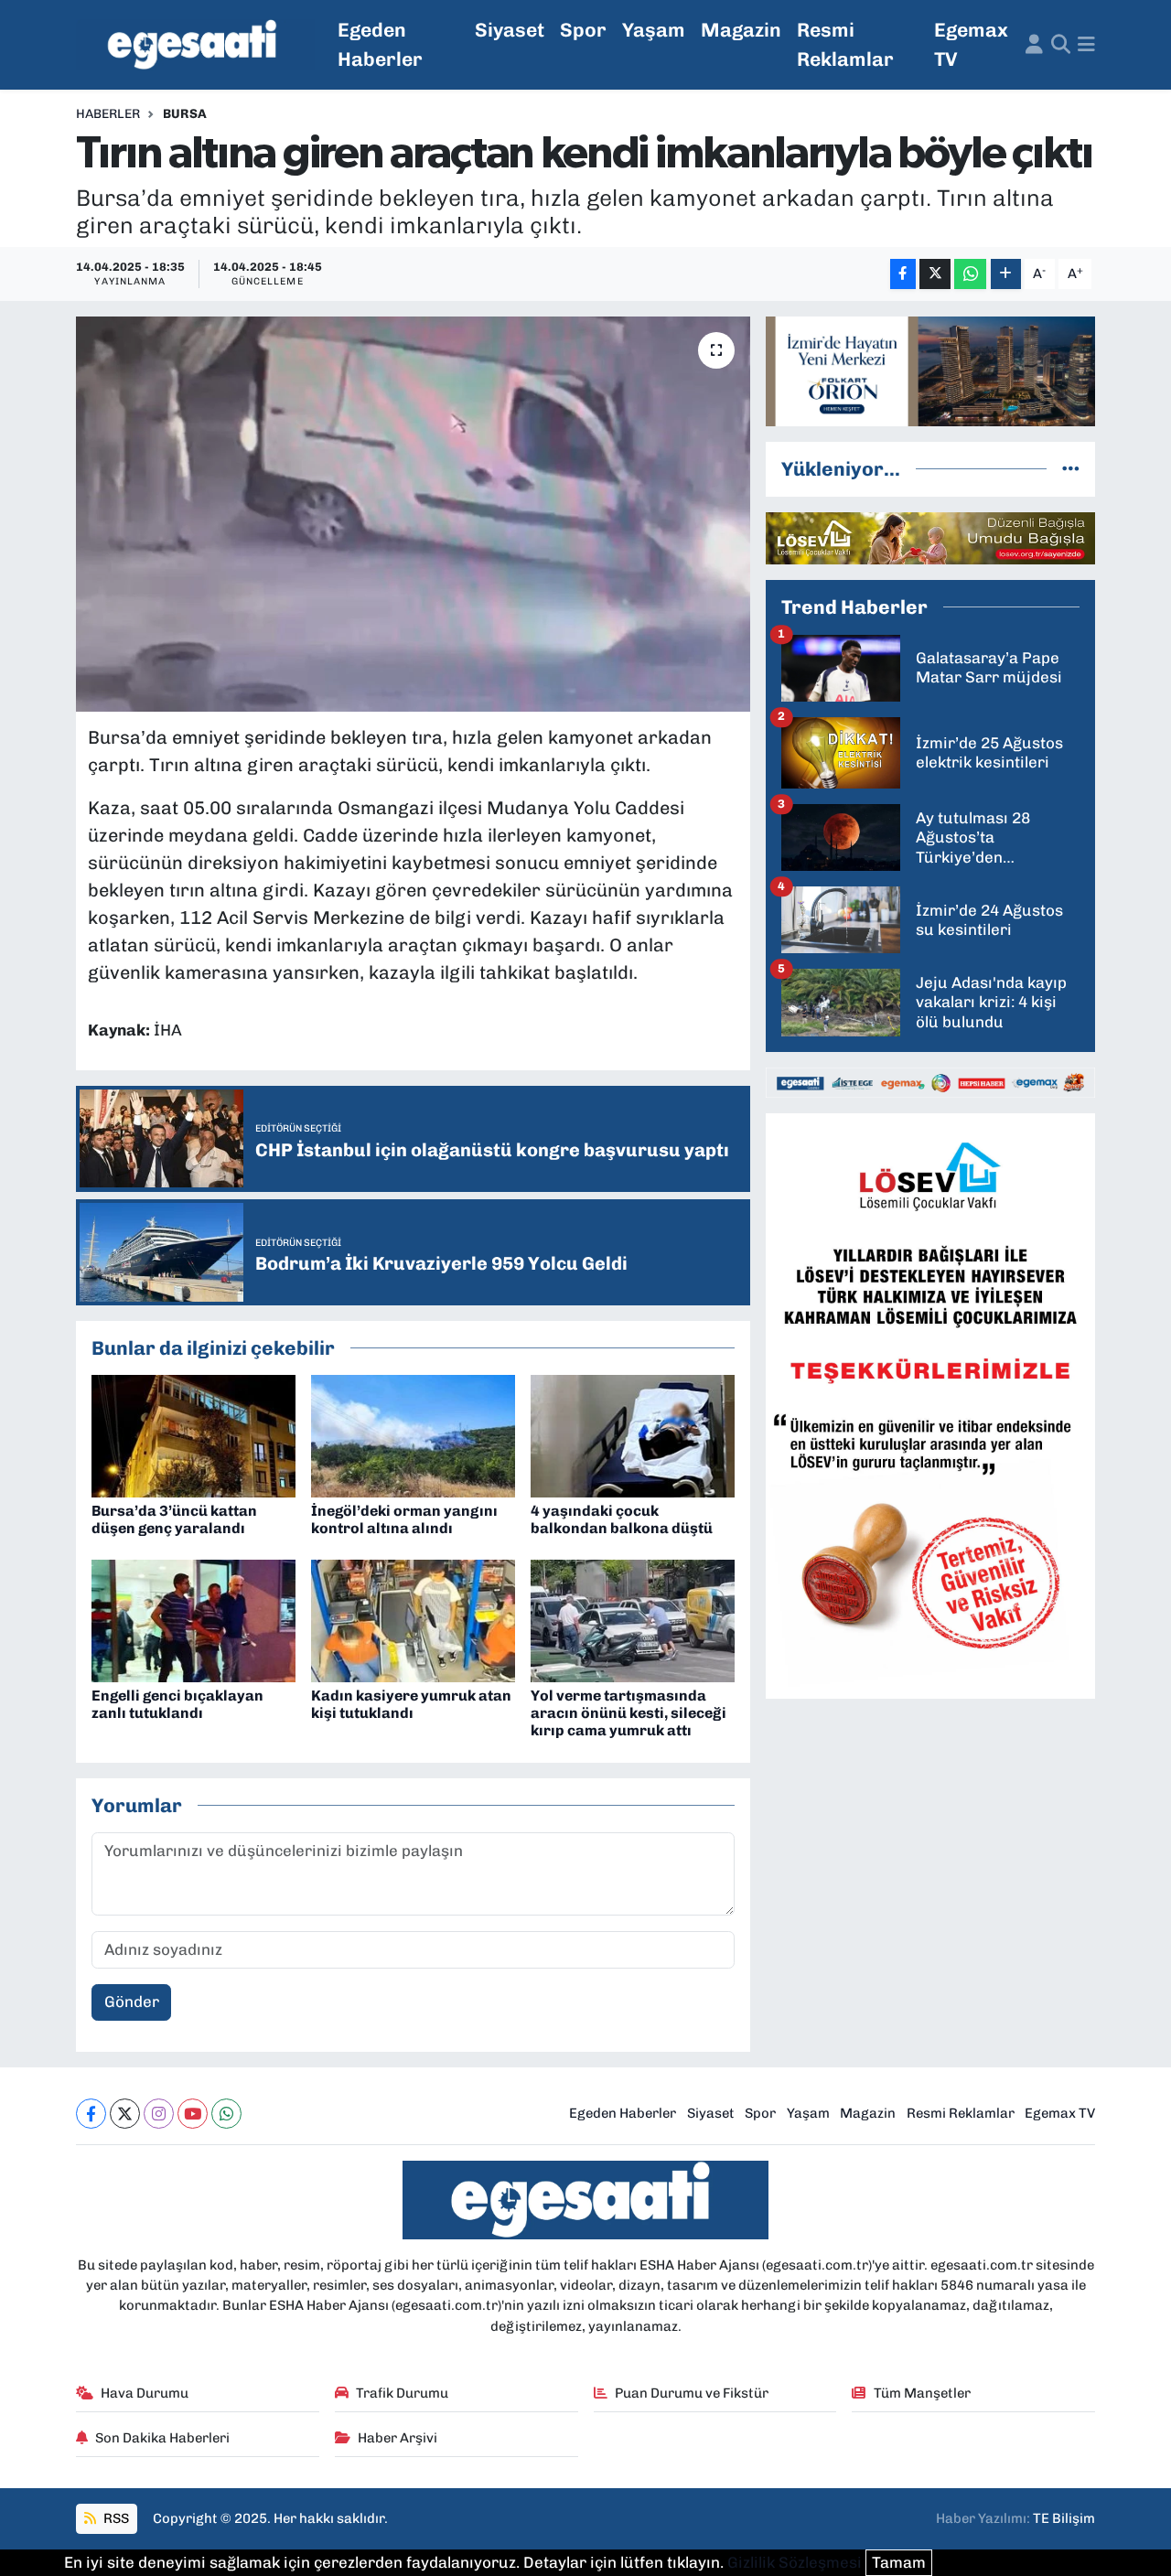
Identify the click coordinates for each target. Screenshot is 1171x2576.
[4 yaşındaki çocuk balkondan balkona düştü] (633, 1435)
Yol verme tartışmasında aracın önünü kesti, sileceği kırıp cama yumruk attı (628, 1713)
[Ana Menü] (1086, 45)
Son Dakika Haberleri (162, 2438)
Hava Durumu (145, 2393)
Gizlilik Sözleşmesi (795, 2562)
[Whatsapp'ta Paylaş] (970, 274)
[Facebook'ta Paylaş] (903, 274)
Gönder (132, 2002)
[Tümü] (1071, 468)
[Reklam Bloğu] (930, 370)
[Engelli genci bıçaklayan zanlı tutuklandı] (193, 1620)
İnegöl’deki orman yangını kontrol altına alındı (404, 1519)
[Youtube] (193, 2114)
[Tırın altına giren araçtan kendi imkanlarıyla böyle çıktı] (413, 514)
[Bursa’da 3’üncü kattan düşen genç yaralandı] (193, 1435)
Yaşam (654, 30)
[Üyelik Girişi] (1034, 45)
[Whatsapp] (226, 2114)
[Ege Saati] (195, 45)
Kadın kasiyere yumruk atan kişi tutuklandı (411, 1704)
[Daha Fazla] (1006, 274)
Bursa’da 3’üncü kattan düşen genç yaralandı (174, 1519)
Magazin (741, 30)
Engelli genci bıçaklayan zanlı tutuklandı (177, 1704)
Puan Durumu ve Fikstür (692, 2393)
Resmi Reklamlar (845, 44)
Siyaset (510, 30)
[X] (125, 2114)
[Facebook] (91, 2114)
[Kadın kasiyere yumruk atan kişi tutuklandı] (413, 1620)
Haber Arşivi (397, 2438)
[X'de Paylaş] (935, 274)
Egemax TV (971, 44)
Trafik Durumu (402, 2393)
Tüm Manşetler (922, 2393)
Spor (583, 30)
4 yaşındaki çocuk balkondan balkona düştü (622, 1519)
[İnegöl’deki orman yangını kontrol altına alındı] (413, 1435)
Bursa (185, 114)
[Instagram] (159, 2114)
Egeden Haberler (380, 44)
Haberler (108, 114)
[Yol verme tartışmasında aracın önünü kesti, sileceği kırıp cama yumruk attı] (633, 1620)
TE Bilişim (1064, 2518)
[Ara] (1061, 45)
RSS (115, 2518)
